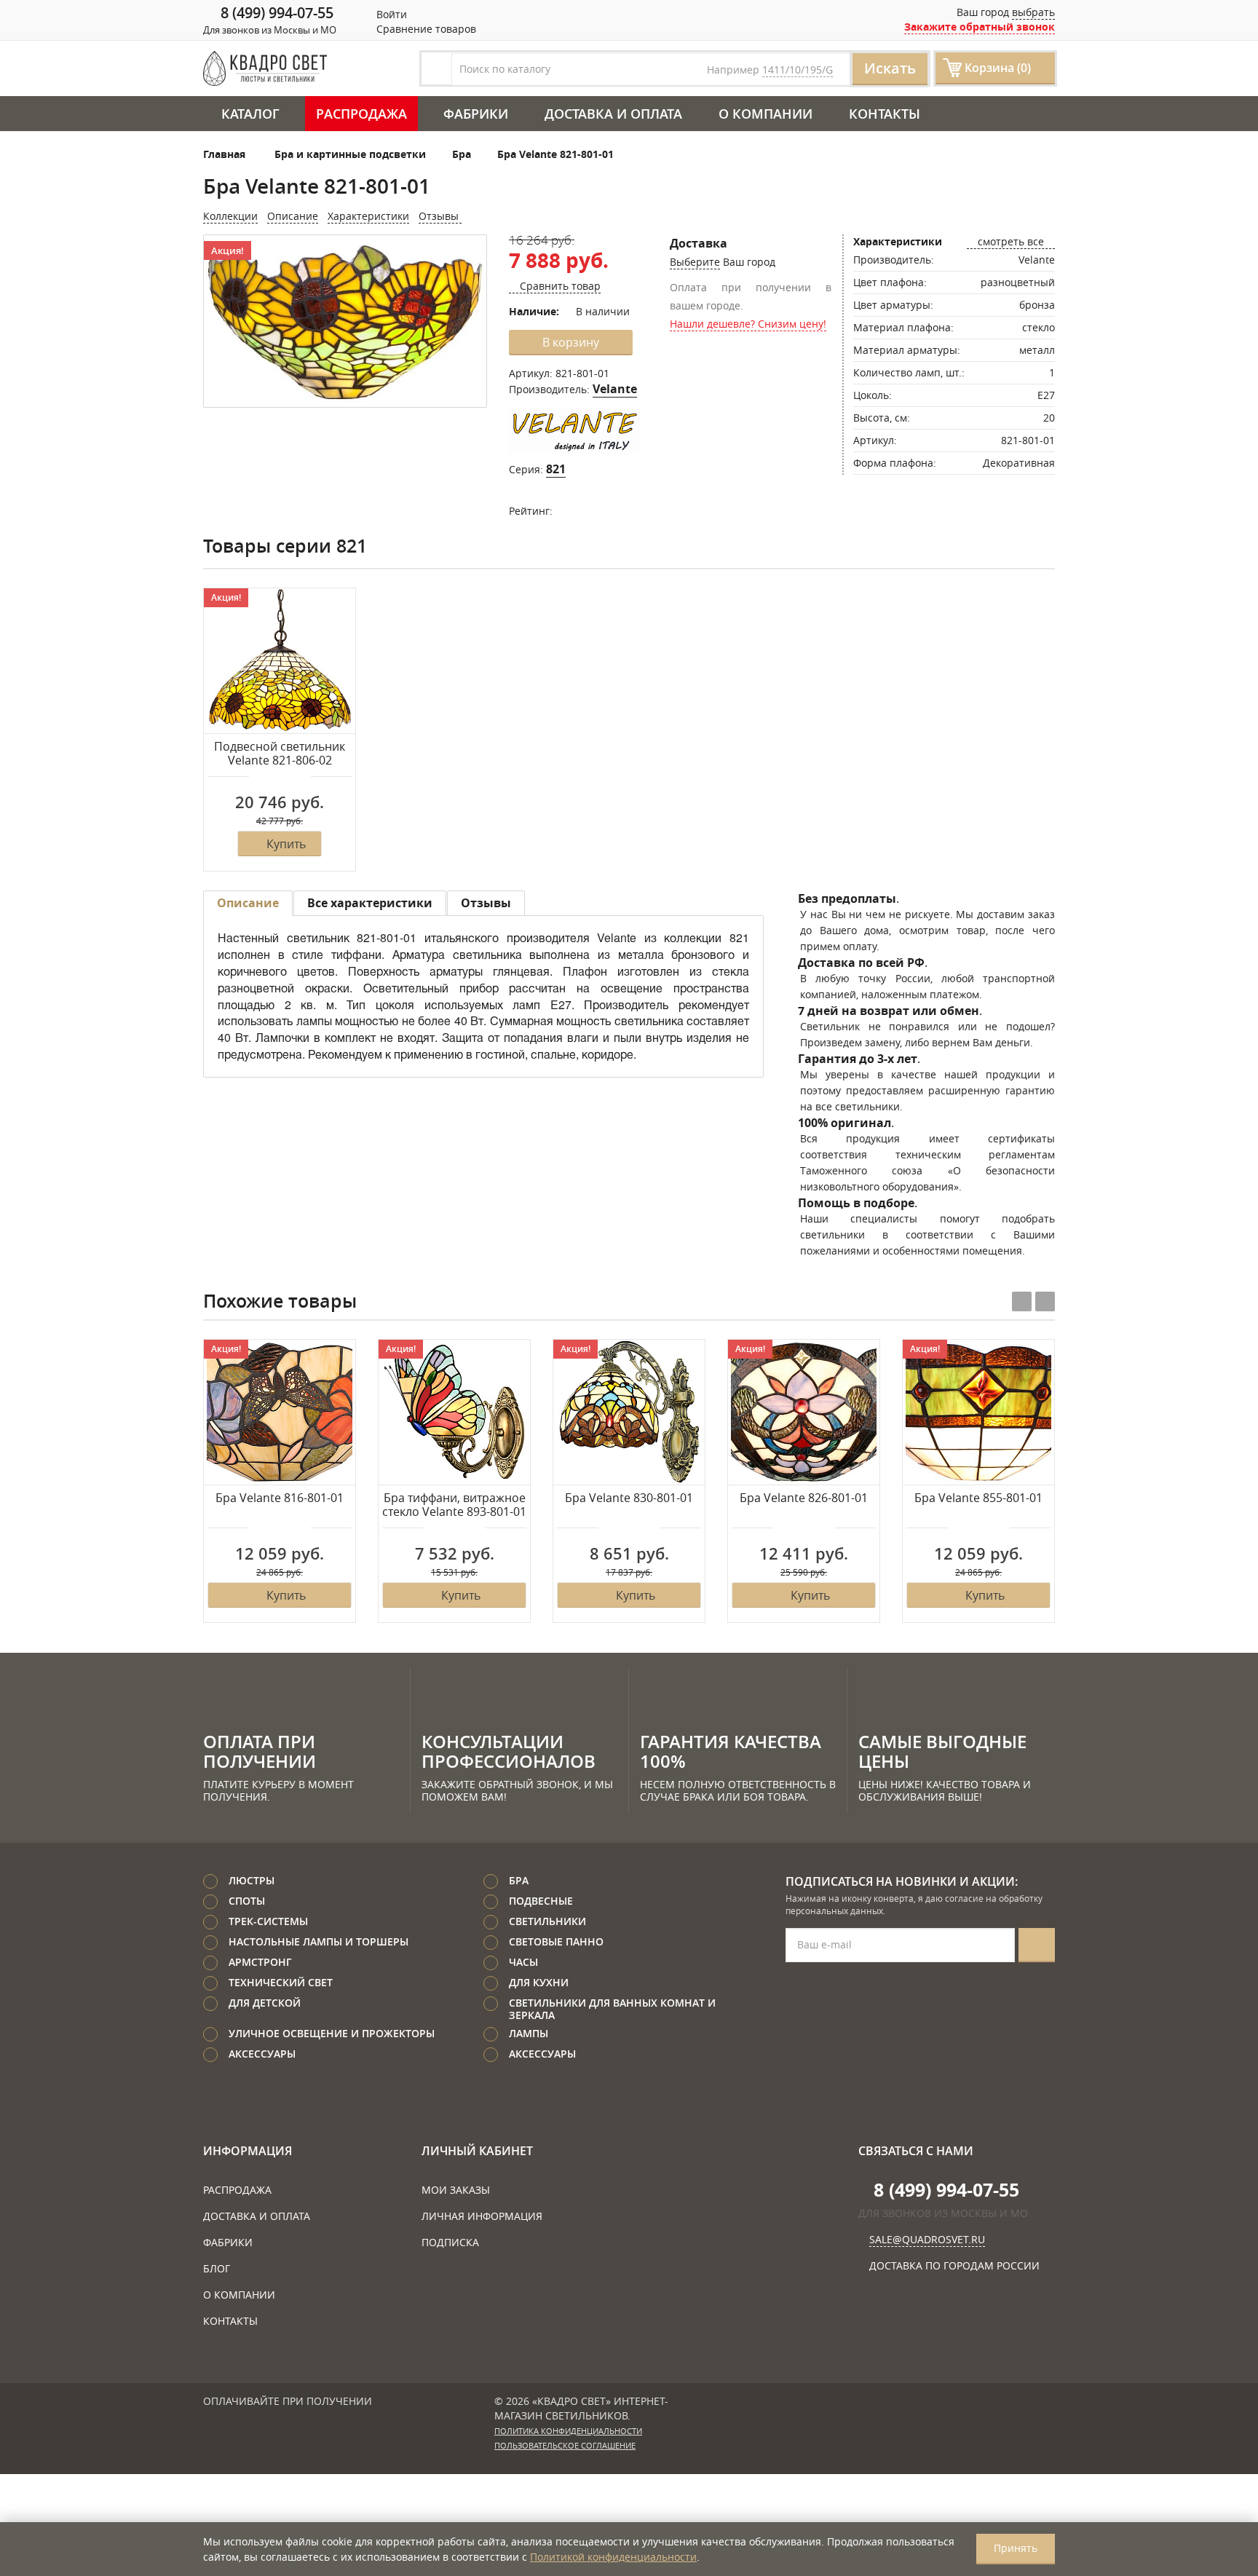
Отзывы (440, 216)
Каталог (250, 114)
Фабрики (476, 114)
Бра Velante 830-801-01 (629, 1498)
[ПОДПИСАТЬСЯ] (1037, 1945)
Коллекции (230, 216)
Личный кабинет (477, 2151)
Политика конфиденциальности (568, 2431)
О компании (766, 114)
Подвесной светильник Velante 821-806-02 (280, 754)
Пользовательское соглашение (565, 2446)
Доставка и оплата (613, 114)
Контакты (885, 114)
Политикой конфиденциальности (613, 2557)
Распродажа (361, 114)
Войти (390, 14)
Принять (1016, 2548)
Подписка (450, 2242)
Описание (293, 216)
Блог (217, 2268)
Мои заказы (456, 2190)
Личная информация (482, 2216)
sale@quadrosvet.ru (927, 2239)
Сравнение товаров (425, 29)
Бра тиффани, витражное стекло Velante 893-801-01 (454, 1505)
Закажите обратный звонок (980, 27)
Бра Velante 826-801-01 (804, 1498)
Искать (890, 68)
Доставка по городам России (954, 2265)
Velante (615, 389)
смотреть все (1011, 241)
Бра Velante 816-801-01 (280, 1498)
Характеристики (368, 216)
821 (556, 469)
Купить (286, 844)
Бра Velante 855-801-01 (978, 1498)
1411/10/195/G (798, 70)
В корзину (571, 342)
